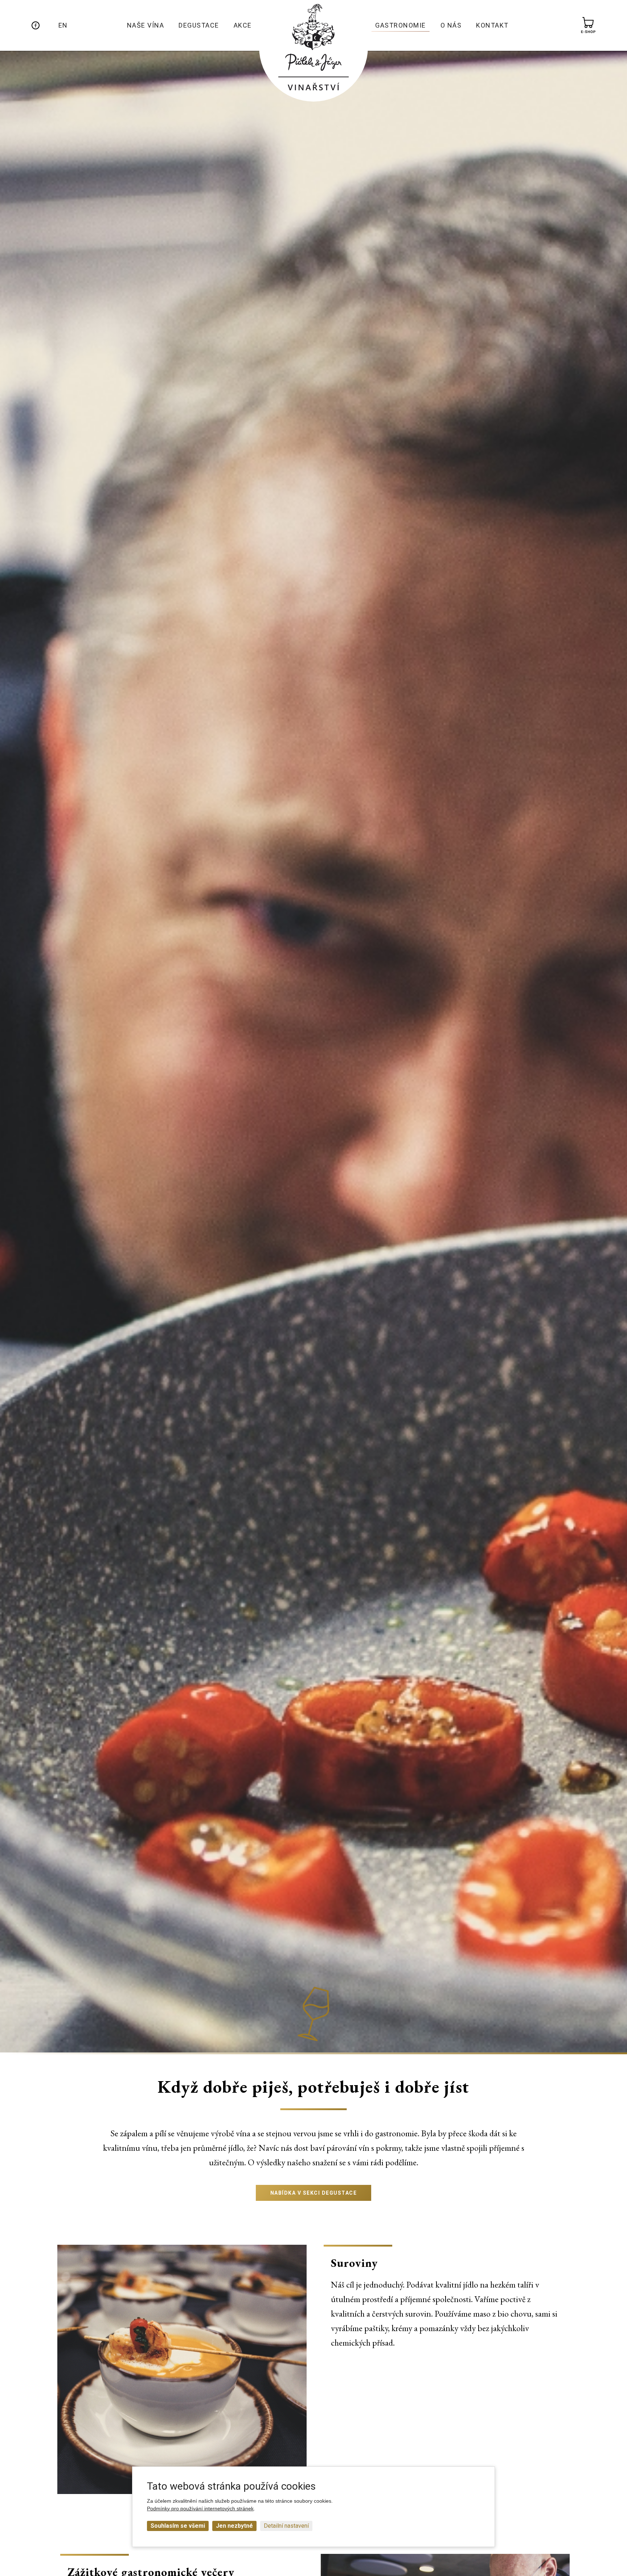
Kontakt (492, 25)
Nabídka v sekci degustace (314, 2193)
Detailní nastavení (286, 2526)
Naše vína (146, 25)
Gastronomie (401, 25)
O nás (451, 25)
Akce (243, 25)
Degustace (199, 25)
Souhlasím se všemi (178, 2526)
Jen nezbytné (234, 2526)
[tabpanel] (182, 2369)
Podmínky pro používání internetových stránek (200, 2509)
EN (63, 25)
